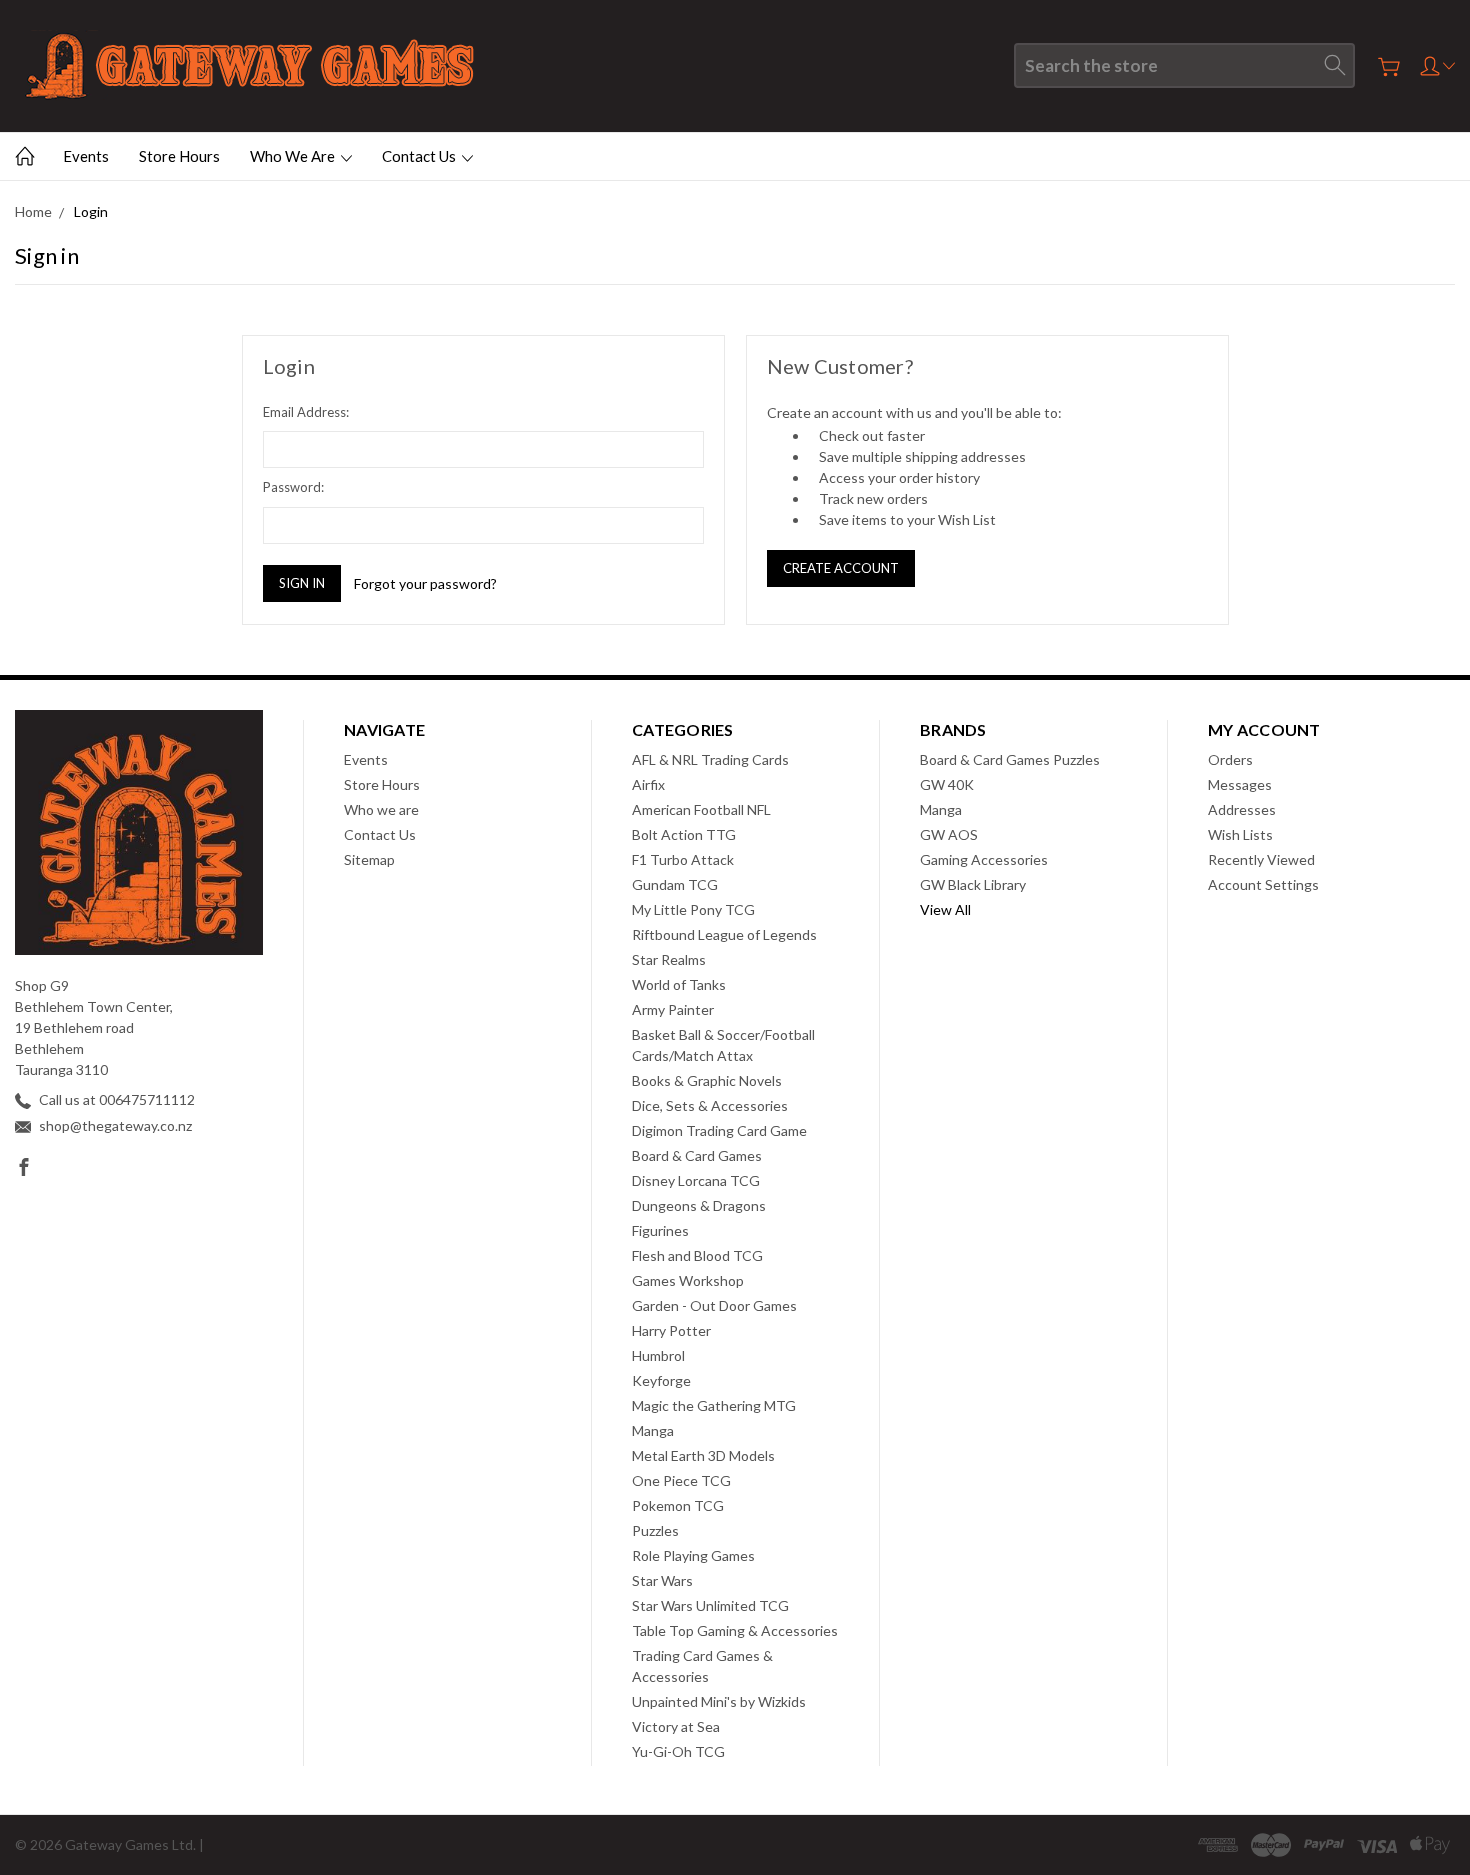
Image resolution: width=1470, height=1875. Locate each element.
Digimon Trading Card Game (719, 1130)
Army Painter (673, 1009)
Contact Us (420, 156)
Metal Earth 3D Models (703, 1455)
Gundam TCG (675, 884)
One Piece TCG (681, 1480)
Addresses (1242, 809)
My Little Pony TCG (693, 909)
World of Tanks (679, 984)
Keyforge (661, 1380)
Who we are (294, 156)
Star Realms (669, 959)
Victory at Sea (676, 1726)
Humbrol (658, 1355)
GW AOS (949, 834)
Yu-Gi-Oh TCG (678, 1751)
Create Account (841, 568)
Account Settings (1263, 884)
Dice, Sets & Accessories (710, 1105)
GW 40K (947, 784)
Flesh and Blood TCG (697, 1255)
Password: (293, 487)
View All (945, 909)
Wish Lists (1240, 834)
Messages (1240, 784)
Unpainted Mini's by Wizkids (719, 1701)
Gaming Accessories (984, 859)
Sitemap (369, 859)
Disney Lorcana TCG (696, 1180)
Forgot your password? (425, 583)
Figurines (660, 1230)
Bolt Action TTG (684, 834)
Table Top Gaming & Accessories (735, 1630)
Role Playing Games (693, 1555)
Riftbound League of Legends (724, 934)
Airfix (648, 784)
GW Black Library (973, 884)
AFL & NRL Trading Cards (710, 759)
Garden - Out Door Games (714, 1305)
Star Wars (662, 1580)
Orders (1230, 759)
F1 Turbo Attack (683, 859)
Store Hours (179, 156)
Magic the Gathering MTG (714, 1405)
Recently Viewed (1261, 859)
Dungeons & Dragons (699, 1205)
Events (86, 156)
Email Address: (306, 412)
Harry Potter (671, 1330)
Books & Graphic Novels (707, 1080)
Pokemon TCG (678, 1505)
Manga (653, 1430)
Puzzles (655, 1530)
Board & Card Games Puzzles (1010, 759)
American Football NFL (701, 809)
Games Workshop (688, 1280)
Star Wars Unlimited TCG (710, 1605)
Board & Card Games (697, 1155)
